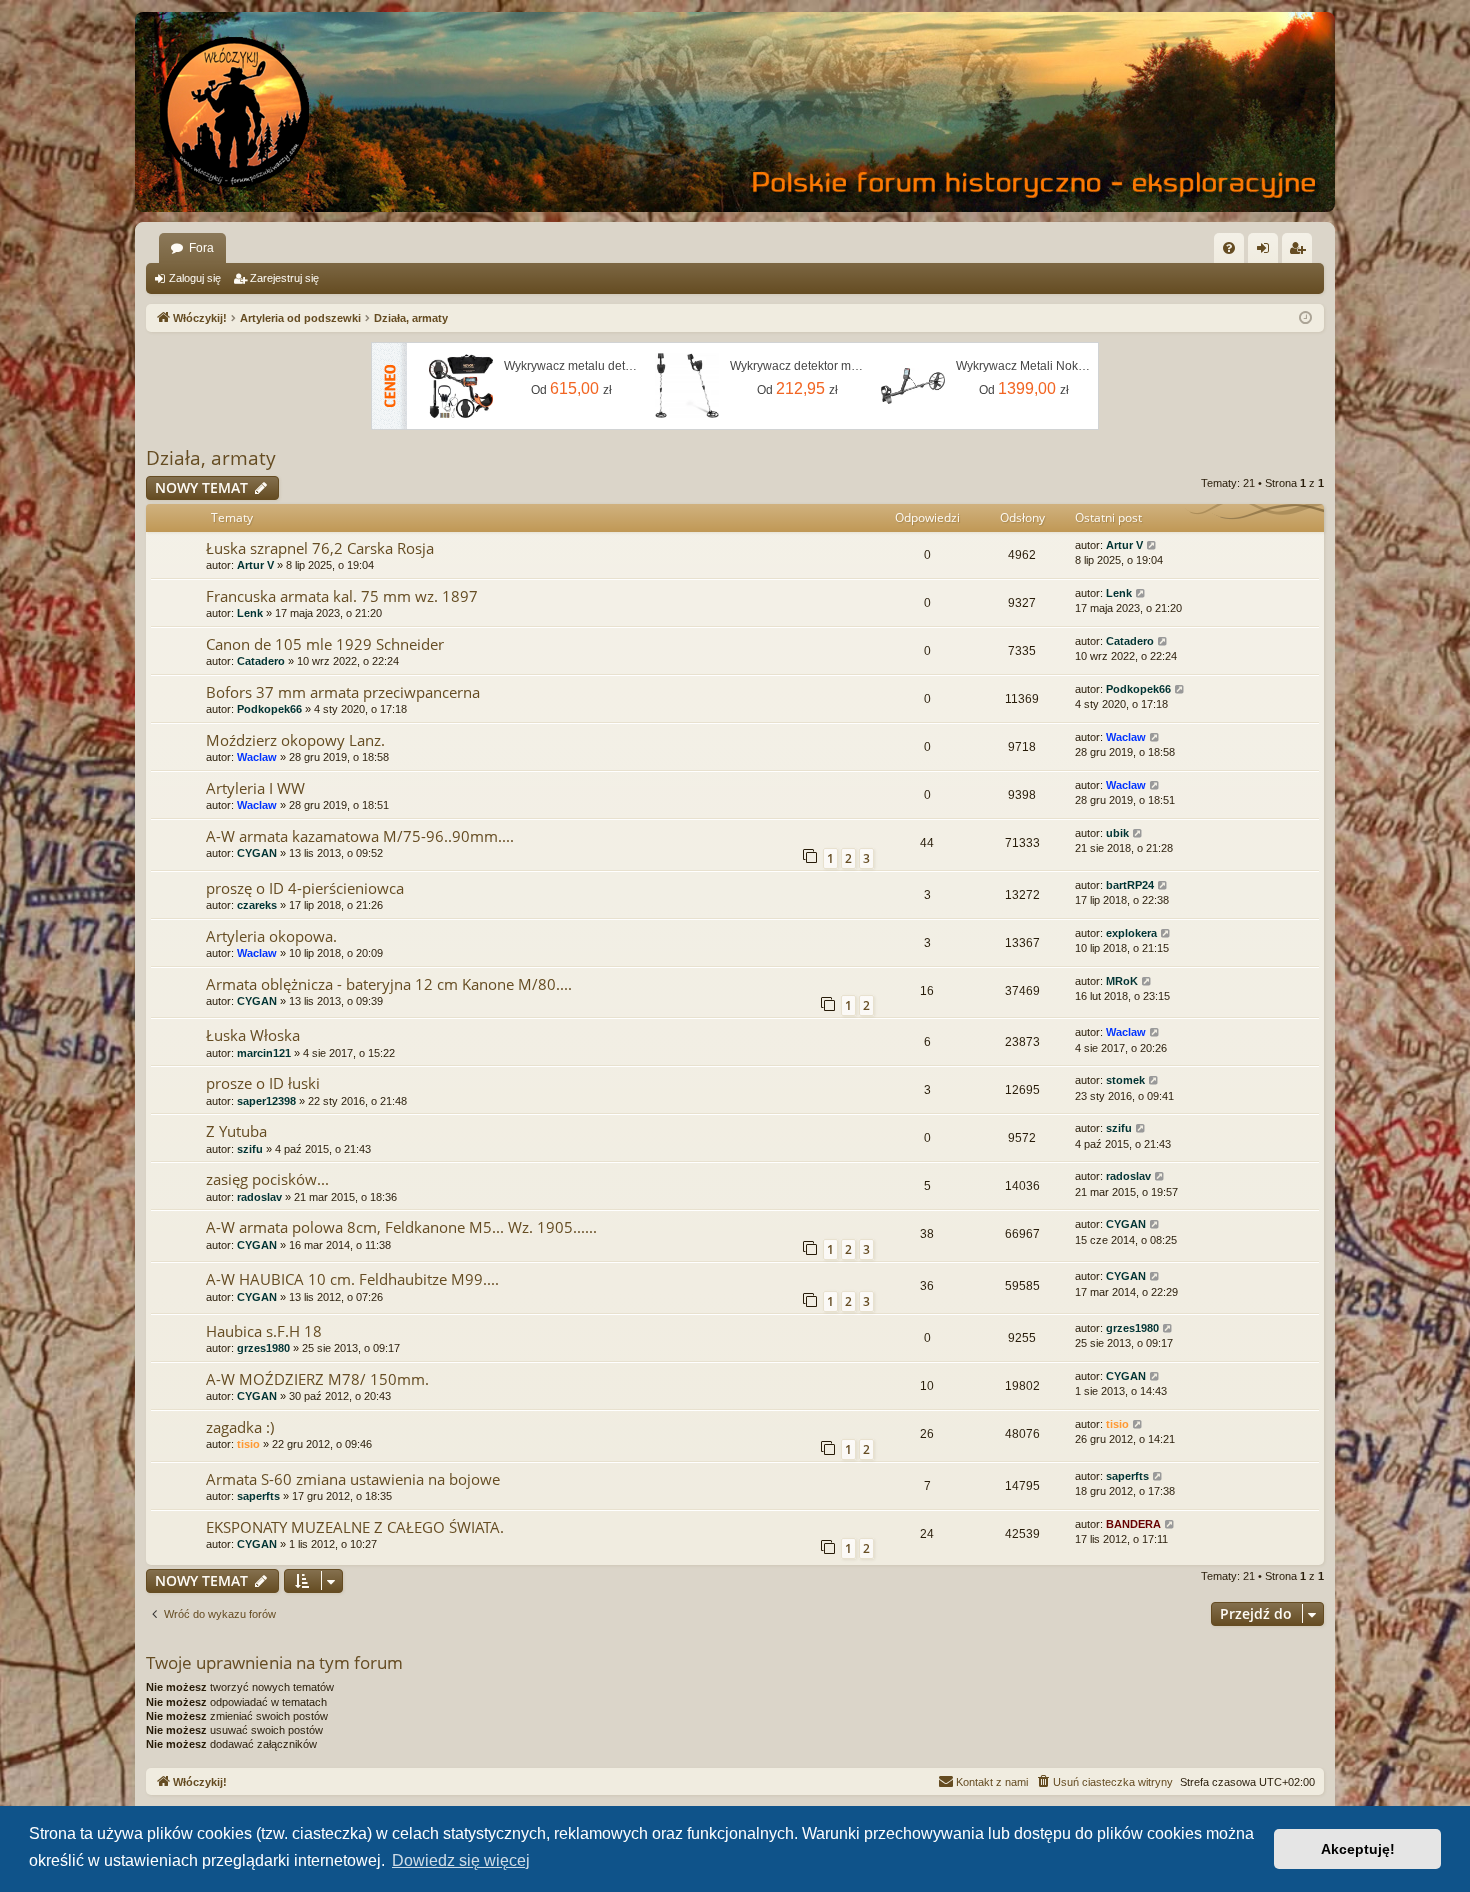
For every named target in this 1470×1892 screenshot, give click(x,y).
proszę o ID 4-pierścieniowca (305, 888)
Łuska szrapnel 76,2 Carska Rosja (320, 548)
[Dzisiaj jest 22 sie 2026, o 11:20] (1305, 318)
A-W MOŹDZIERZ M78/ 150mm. (317, 1379)
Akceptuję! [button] (1358, 1849)
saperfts (258, 1496)
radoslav (259, 1197)
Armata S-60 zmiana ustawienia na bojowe (353, 1479)
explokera (1131, 933)
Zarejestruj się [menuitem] (1301, 252)
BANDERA (1133, 1524)
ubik (1117, 833)
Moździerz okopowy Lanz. (295, 740)
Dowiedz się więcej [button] (461, 1860)
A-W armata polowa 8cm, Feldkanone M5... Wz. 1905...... (401, 1227)
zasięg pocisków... (267, 1179)
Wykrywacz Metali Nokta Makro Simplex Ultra (1024, 366)
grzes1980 (263, 1348)
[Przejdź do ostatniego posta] (1152, 545)
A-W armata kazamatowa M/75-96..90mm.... (360, 836)
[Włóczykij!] (235, 112)
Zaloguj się (195, 278)
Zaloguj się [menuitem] (1267, 252)
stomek (1125, 1080)
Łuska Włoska (253, 1035)
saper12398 (266, 1101)
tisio (248, 1444)
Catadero (261, 661)
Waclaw (257, 757)
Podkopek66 (269, 709)
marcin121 (264, 1053)
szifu (250, 1149)
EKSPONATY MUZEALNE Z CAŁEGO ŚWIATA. (355, 1527)
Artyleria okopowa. (271, 936)
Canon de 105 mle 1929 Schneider (325, 644)
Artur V (255, 565)
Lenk (250, 613)
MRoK (1122, 981)
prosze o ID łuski (263, 1083)
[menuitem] (1229, 248)
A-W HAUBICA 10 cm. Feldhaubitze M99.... (352, 1279)
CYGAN (257, 853)
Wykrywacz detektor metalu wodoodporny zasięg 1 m (798, 366)
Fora (201, 248)
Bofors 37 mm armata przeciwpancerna (343, 692)
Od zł (571, 388)
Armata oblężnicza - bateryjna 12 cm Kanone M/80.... (389, 984)
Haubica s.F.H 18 (264, 1331)
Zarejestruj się (284, 278)
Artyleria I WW (255, 788)
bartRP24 (1130, 885)
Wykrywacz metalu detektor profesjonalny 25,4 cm (572, 366)
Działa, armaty (211, 458)
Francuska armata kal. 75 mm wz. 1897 (342, 596)
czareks (257, 905)
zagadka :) (240, 1427)
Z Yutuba (236, 1131)
